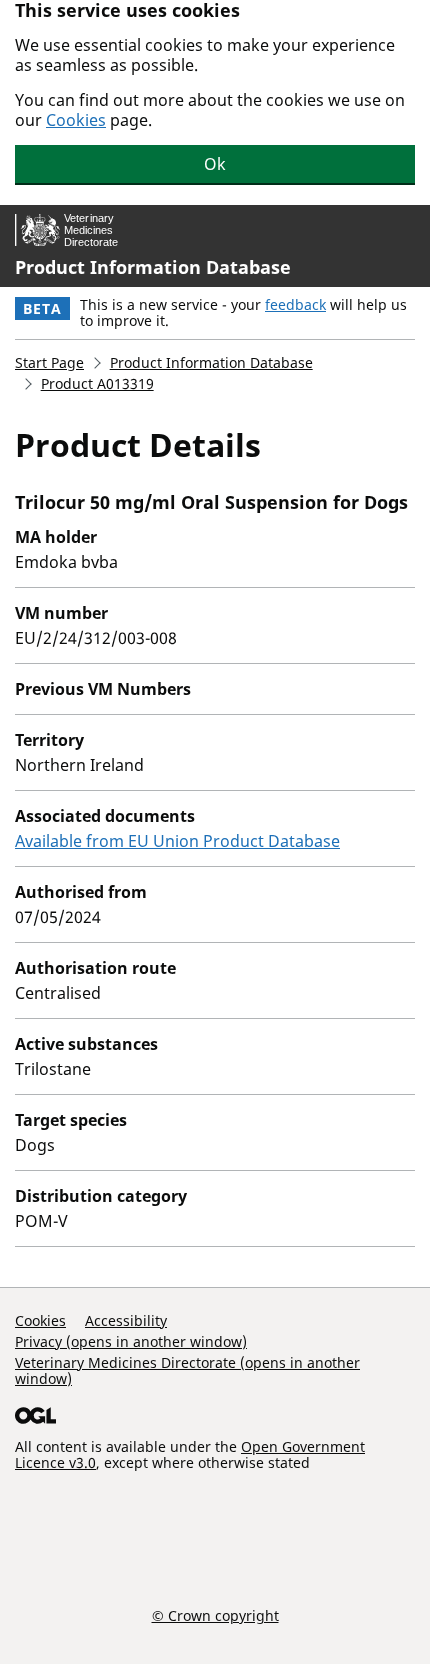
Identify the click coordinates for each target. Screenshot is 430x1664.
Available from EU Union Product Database (177, 841)
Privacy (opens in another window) (131, 1341)
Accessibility (126, 1320)
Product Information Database (153, 267)
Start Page (49, 362)
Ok (215, 164)
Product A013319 (97, 383)
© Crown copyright (215, 1615)
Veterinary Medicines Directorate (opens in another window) (187, 1370)
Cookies (76, 120)
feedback (295, 304)
